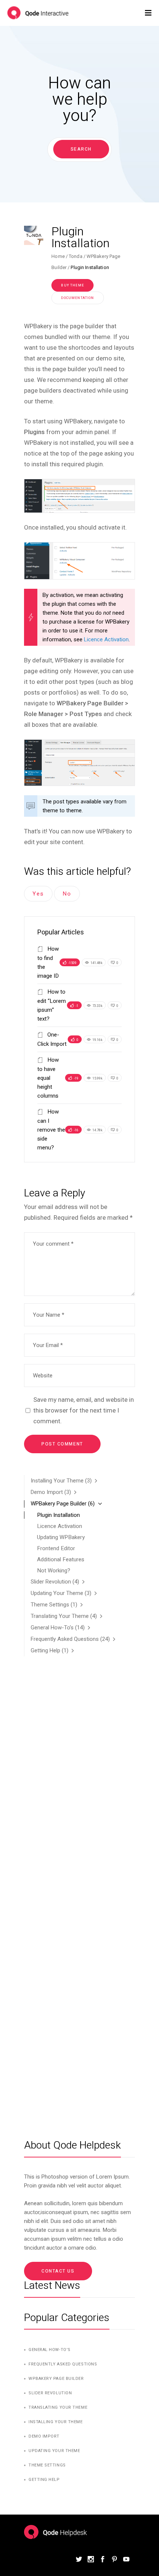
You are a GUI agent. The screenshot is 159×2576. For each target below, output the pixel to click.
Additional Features (61, 1559)
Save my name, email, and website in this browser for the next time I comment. (84, 1410)
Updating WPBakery (61, 1537)
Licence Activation (106, 639)
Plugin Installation (58, 1515)
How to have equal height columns (48, 1078)
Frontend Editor (56, 1548)
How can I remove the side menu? (51, 1130)
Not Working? (54, 1571)
